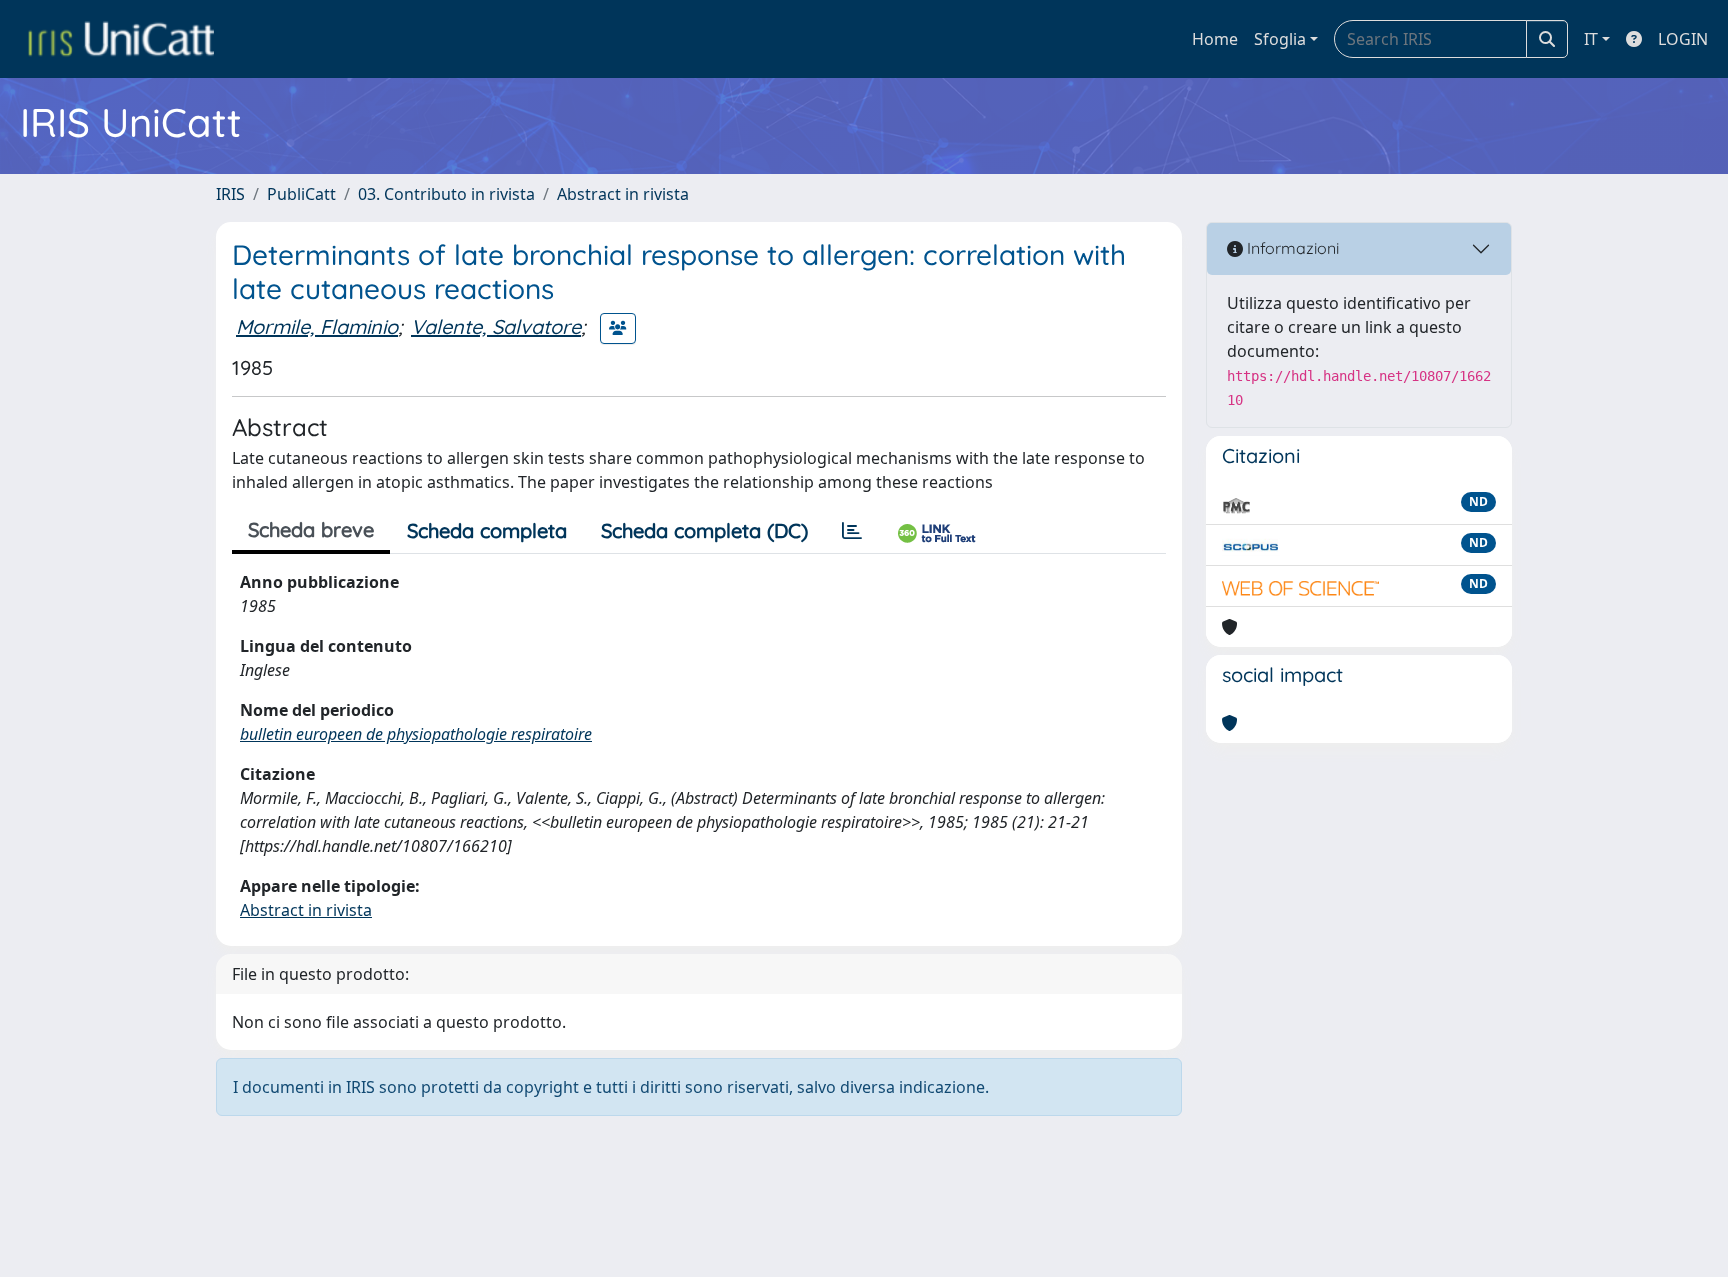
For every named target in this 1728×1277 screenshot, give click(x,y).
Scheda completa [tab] (487, 530)
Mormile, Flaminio (317, 326)
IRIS (230, 194)
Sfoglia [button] (1280, 39)
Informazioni (1291, 248)
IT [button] (1591, 39)
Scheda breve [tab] (311, 529)
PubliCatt (301, 194)
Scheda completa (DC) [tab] (704, 530)
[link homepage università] (121, 39)
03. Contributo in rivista (446, 194)
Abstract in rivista (623, 194)
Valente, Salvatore (496, 326)
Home (1215, 39)
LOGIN (1683, 39)
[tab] (852, 531)
